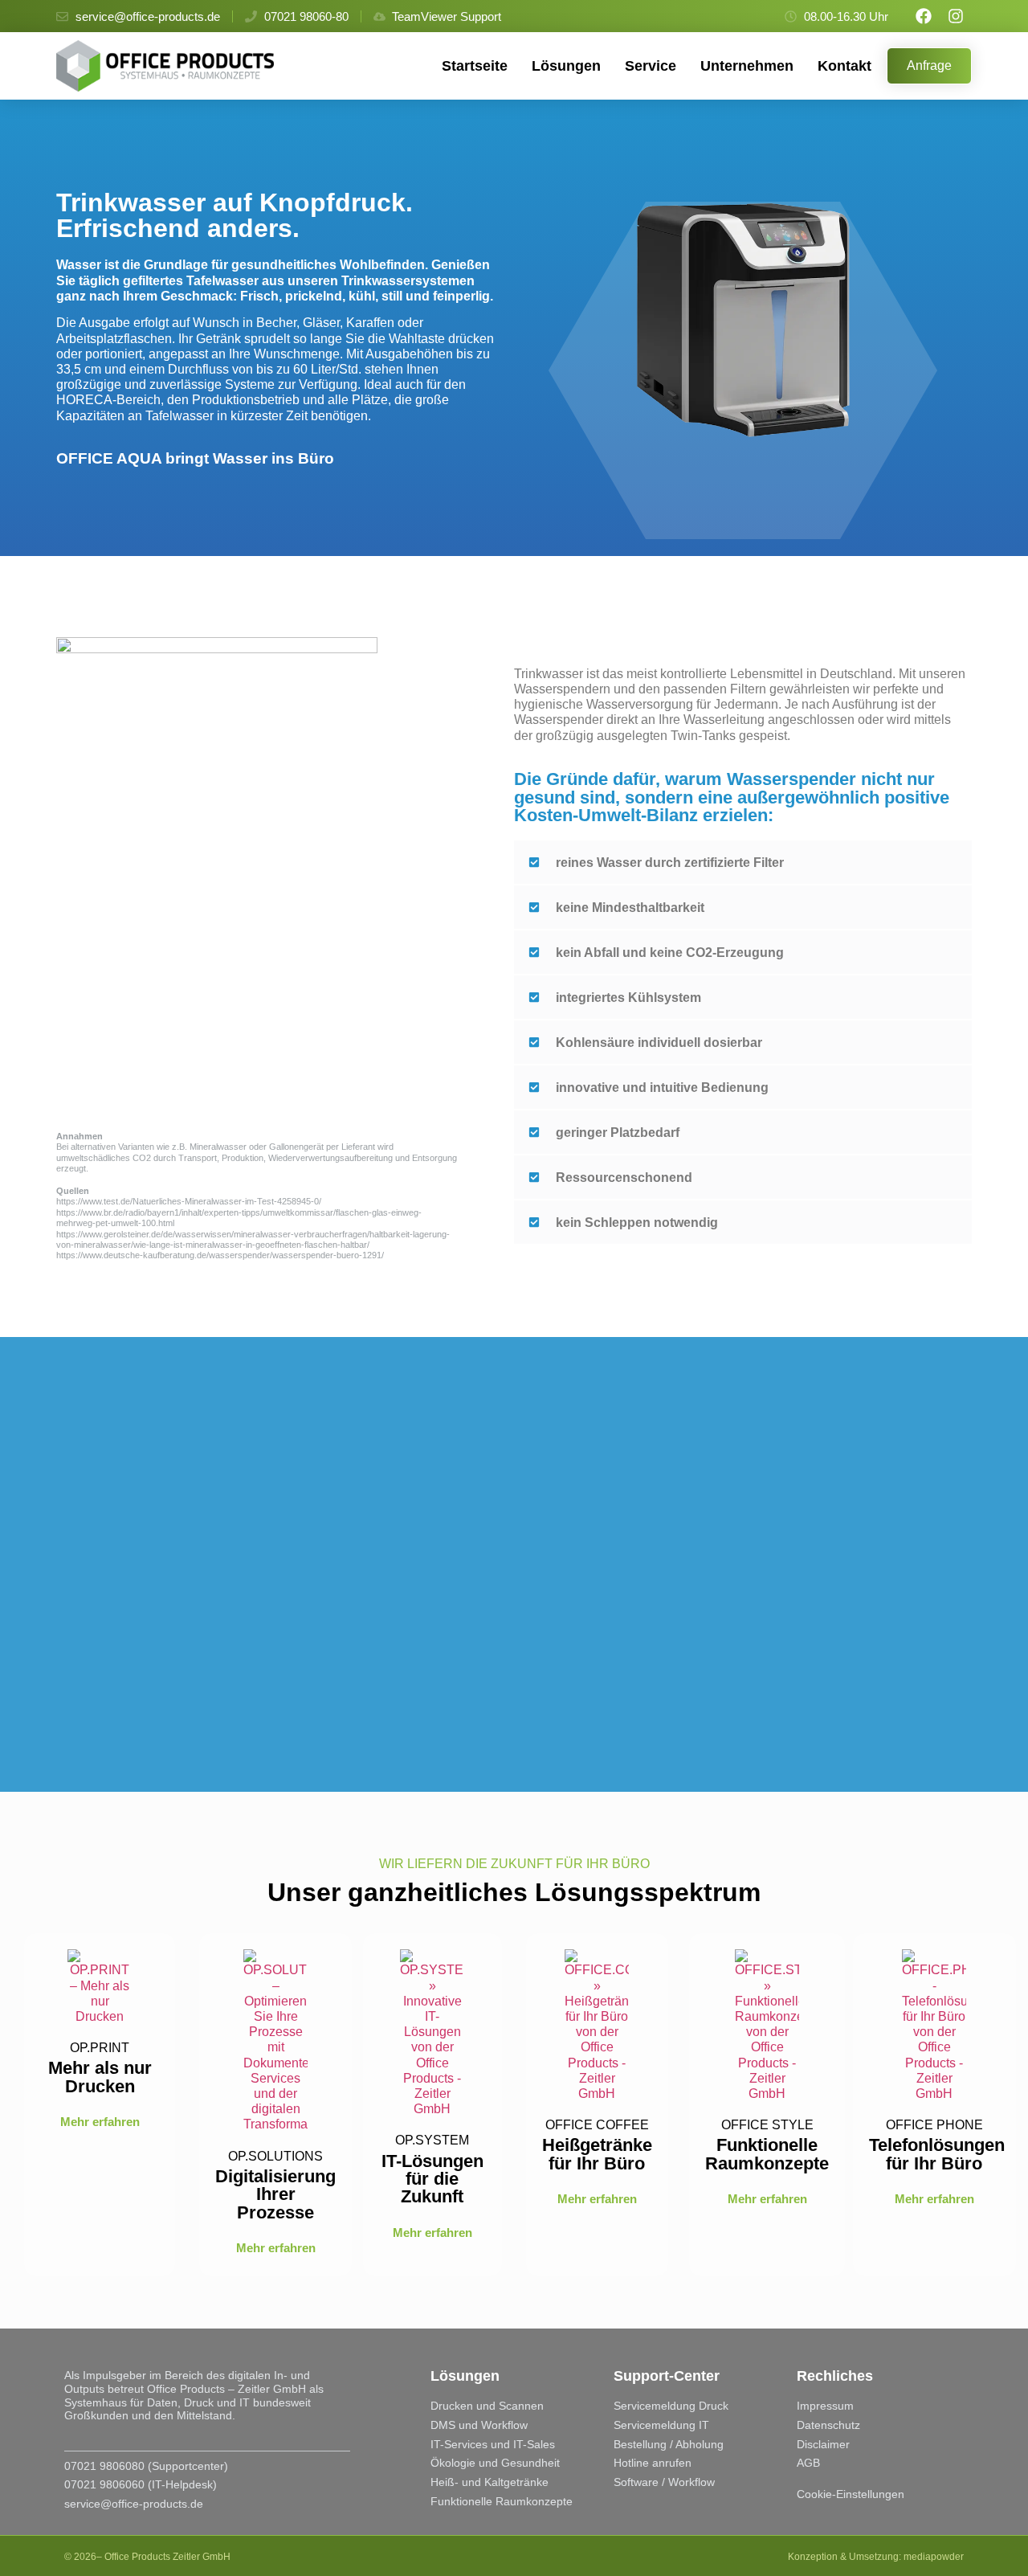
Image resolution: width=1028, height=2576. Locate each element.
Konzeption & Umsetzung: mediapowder (876, 2557)
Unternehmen (747, 66)
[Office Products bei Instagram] (956, 16)
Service (651, 66)
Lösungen (566, 66)
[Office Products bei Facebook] (924, 16)
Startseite (475, 66)
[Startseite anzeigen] (171, 66)
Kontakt (844, 66)
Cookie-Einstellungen (851, 2494)
